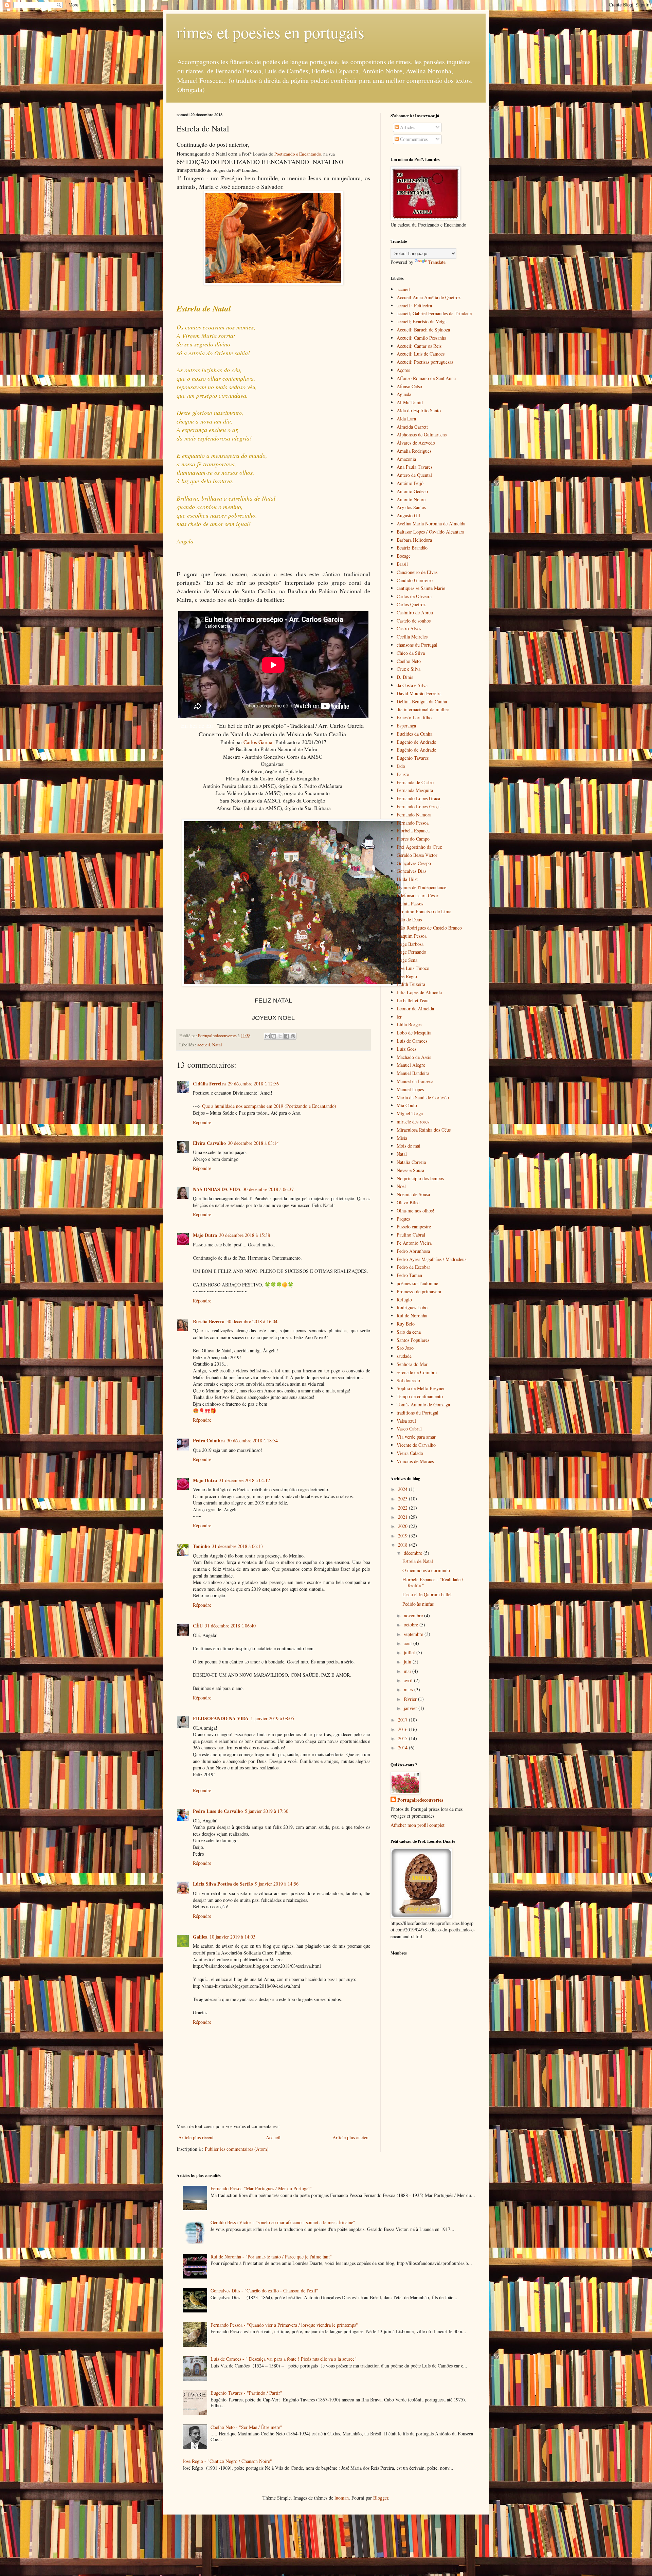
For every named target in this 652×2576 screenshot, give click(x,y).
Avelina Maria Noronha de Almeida (431, 524)
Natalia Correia (411, 1162)
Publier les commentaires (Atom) (237, 2149)
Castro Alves (409, 628)
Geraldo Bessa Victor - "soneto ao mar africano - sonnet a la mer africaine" (283, 2222)
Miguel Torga (410, 1113)
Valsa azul (406, 1421)
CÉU (198, 1626)
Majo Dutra (205, 1235)
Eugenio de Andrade (416, 742)
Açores (403, 370)
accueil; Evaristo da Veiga (422, 321)
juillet (410, 1652)
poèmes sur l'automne (417, 1283)
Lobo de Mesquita (414, 1033)
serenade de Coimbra (417, 1372)
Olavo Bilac (408, 1202)
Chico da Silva (411, 653)
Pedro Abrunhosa (413, 1251)
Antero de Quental (414, 475)
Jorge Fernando (411, 952)
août (409, 1643)
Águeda (404, 394)
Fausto (403, 774)
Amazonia (406, 459)
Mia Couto (407, 1105)
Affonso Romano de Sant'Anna (426, 378)
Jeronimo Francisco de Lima (424, 911)
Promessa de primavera (419, 1291)
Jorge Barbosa (410, 944)
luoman (342, 2498)
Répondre (202, 1122)
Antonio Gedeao (412, 491)
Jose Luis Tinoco (413, 968)
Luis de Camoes (412, 1041)
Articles (407, 127)
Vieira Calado (410, 1453)
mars (409, 1689)
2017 (403, 1720)
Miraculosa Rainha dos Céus (424, 1130)
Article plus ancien (350, 2137)
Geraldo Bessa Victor (417, 855)
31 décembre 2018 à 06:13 (237, 1546)
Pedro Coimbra (209, 1440)
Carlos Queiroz (411, 604)
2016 (403, 1729)
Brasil (402, 564)
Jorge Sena (407, 960)
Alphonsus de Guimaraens (422, 435)
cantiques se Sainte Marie (421, 588)
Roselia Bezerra (209, 1321)
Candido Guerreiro (415, 580)
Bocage (404, 556)
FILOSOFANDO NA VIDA (221, 1718)
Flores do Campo (413, 839)
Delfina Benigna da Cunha (422, 701)
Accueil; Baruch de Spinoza (423, 330)
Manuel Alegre (411, 1065)
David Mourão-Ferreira (419, 693)
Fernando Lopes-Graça (419, 806)
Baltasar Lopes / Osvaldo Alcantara (430, 532)
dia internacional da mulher (423, 709)
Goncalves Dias (411, 871)
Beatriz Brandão (412, 548)
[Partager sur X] (280, 1036)
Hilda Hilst (407, 879)
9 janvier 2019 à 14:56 (277, 1884)
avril (409, 1680)
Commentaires (413, 139)
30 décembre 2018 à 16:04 (252, 1321)
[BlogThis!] (274, 1036)
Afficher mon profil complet (418, 1825)
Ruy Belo (406, 1324)
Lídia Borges (409, 1024)
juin (408, 1662)
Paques (403, 1219)
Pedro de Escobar (413, 1267)
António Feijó (410, 483)
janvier (411, 1708)
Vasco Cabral (409, 1429)
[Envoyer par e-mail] (267, 1036)
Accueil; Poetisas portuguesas (425, 362)
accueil (204, 1045)
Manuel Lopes (410, 1089)
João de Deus (409, 920)
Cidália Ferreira (209, 1084)
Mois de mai (409, 1146)
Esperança (406, 726)
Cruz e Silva (409, 669)
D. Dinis (405, 677)
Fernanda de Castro (415, 782)
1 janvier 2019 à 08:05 (272, 1718)
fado (401, 766)
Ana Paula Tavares (414, 467)
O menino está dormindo (426, 1570)
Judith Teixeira (411, 984)
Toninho (201, 1546)
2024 (403, 1489)
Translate (437, 262)
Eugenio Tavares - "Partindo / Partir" (246, 2393)
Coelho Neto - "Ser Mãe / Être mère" (246, 2427)
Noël (401, 1186)
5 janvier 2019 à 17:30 (267, 1811)
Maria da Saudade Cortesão (423, 1097)
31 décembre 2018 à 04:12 (244, 1480)
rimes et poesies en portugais (270, 32)
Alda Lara (406, 419)
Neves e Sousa (410, 1170)
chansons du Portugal (417, 645)
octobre (412, 1625)
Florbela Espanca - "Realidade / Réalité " (433, 1582)
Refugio (404, 1300)
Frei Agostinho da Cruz (419, 847)
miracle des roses (413, 1122)
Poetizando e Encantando (298, 154)
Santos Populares (413, 1340)
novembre (414, 1615)
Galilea (200, 1937)
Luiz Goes (406, 1049)
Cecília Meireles (412, 637)
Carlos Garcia (258, 742)
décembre (414, 1553)
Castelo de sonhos (414, 621)
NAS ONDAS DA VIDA (217, 1189)
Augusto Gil (408, 515)
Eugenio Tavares (413, 758)
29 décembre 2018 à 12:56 (253, 1084)
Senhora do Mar (412, 1364)
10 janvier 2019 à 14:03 (232, 1937)
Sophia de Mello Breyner (421, 1388)
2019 (403, 1536)
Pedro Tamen (409, 1275)
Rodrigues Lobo (412, 1307)
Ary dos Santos (411, 507)
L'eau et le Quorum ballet (427, 1594)
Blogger (381, 2498)
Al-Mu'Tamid (410, 402)
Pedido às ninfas (418, 1604)
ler (399, 1017)
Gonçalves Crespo (414, 863)
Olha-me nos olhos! (415, 1211)
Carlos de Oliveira (414, 596)
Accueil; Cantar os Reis (419, 346)
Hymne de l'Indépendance (421, 887)
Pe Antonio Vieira (414, 1243)
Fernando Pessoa (413, 823)
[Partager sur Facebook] (287, 1036)
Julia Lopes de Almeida (419, 992)
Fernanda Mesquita (415, 790)
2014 (403, 1748)
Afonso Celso (409, 386)
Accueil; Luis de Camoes (421, 354)
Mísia (402, 1138)
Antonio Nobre (411, 499)
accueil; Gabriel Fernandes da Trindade (434, 313)
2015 (403, 1738)
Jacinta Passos (410, 904)
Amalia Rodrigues (414, 451)
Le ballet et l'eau (413, 1000)
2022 (403, 1508)
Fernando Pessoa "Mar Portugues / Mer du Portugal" (261, 2188)
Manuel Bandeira (413, 1073)
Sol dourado (408, 1380)
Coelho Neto (409, 661)
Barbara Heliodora (414, 540)
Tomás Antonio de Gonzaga (423, 1404)
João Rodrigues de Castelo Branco (429, 928)
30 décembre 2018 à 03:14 (253, 1143)
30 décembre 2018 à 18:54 (252, 1440)
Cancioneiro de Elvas (417, 572)
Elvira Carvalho (209, 1143)
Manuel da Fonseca (415, 1081)
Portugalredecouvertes (420, 1800)
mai (408, 1671)
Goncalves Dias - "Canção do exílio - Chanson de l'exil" (264, 2291)
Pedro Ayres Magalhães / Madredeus (431, 1259)
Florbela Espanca (413, 831)
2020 (403, 1526)
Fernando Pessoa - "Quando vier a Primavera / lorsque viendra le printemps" (284, 2325)
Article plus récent (196, 2137)
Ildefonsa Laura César (418, 895)
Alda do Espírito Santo (419, 410)
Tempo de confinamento (420, 1396)
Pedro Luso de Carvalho (218, 1811)
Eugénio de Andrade (416, 750)
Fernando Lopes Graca (418, 798)
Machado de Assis (414, 1057)
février (411, 1699)
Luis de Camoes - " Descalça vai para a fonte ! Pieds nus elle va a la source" (284, 2359)
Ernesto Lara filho (414, 717)
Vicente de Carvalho (416, 1445)
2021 (403, 1517)
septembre (414, 1634)
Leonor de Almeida (415, 1008)
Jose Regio (407, 976)
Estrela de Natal (418, 1561)
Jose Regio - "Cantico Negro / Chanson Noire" (227, 2461)
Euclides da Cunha (414, 734)
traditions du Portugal (418, 1413)
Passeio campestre (414, 1227)
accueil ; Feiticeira (414, 305)
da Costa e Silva (412, 685)
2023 (403, 1499)
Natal (217, 1045)
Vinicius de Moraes (415, 1461)
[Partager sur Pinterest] (293, 1036)
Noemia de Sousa (413, 1194)
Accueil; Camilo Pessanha (421, 338)
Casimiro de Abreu (415, 613)
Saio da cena (409, 1332)
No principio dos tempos (420, 1178)
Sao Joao (405, 1348)
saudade (404, 1356)
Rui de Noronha (412, 1316)
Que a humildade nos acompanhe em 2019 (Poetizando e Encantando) (269, 1106)
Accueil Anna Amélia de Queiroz (429, 297)
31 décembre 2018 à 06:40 (230, 1626)
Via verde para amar (416, 1437)
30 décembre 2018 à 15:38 (244, 1235)
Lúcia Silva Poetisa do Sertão (223, 1884)
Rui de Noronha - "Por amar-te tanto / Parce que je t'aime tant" (271, 2257)
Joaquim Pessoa (412, 936)
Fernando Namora (414, 815)
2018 (403, 1545)
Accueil (273, 2137)
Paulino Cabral (411, 1235)
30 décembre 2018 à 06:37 (268, 1189)
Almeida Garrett (412, 427)
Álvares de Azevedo (416, 443)
